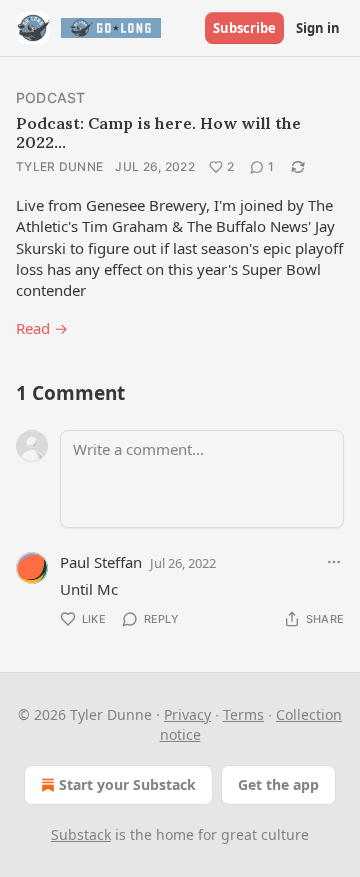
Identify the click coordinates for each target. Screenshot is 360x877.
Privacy (187, 714)
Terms (243, 714)
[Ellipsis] (334, 562)
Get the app (278, 784)
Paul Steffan (101, 562)
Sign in (318, 28)
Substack (81, 834)
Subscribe (244, 28)
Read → (42, 328)
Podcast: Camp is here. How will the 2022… (158, 132)
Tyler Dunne (59, 166)
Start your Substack (127, 784)
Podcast (50, 97)
